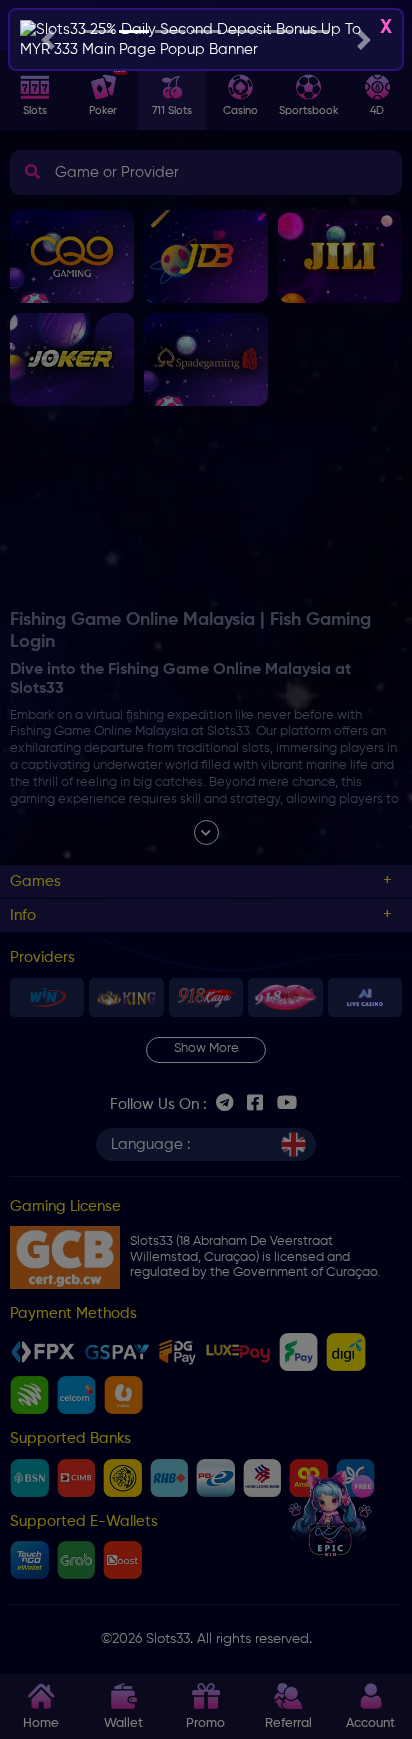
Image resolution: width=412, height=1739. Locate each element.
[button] (48, 39)
